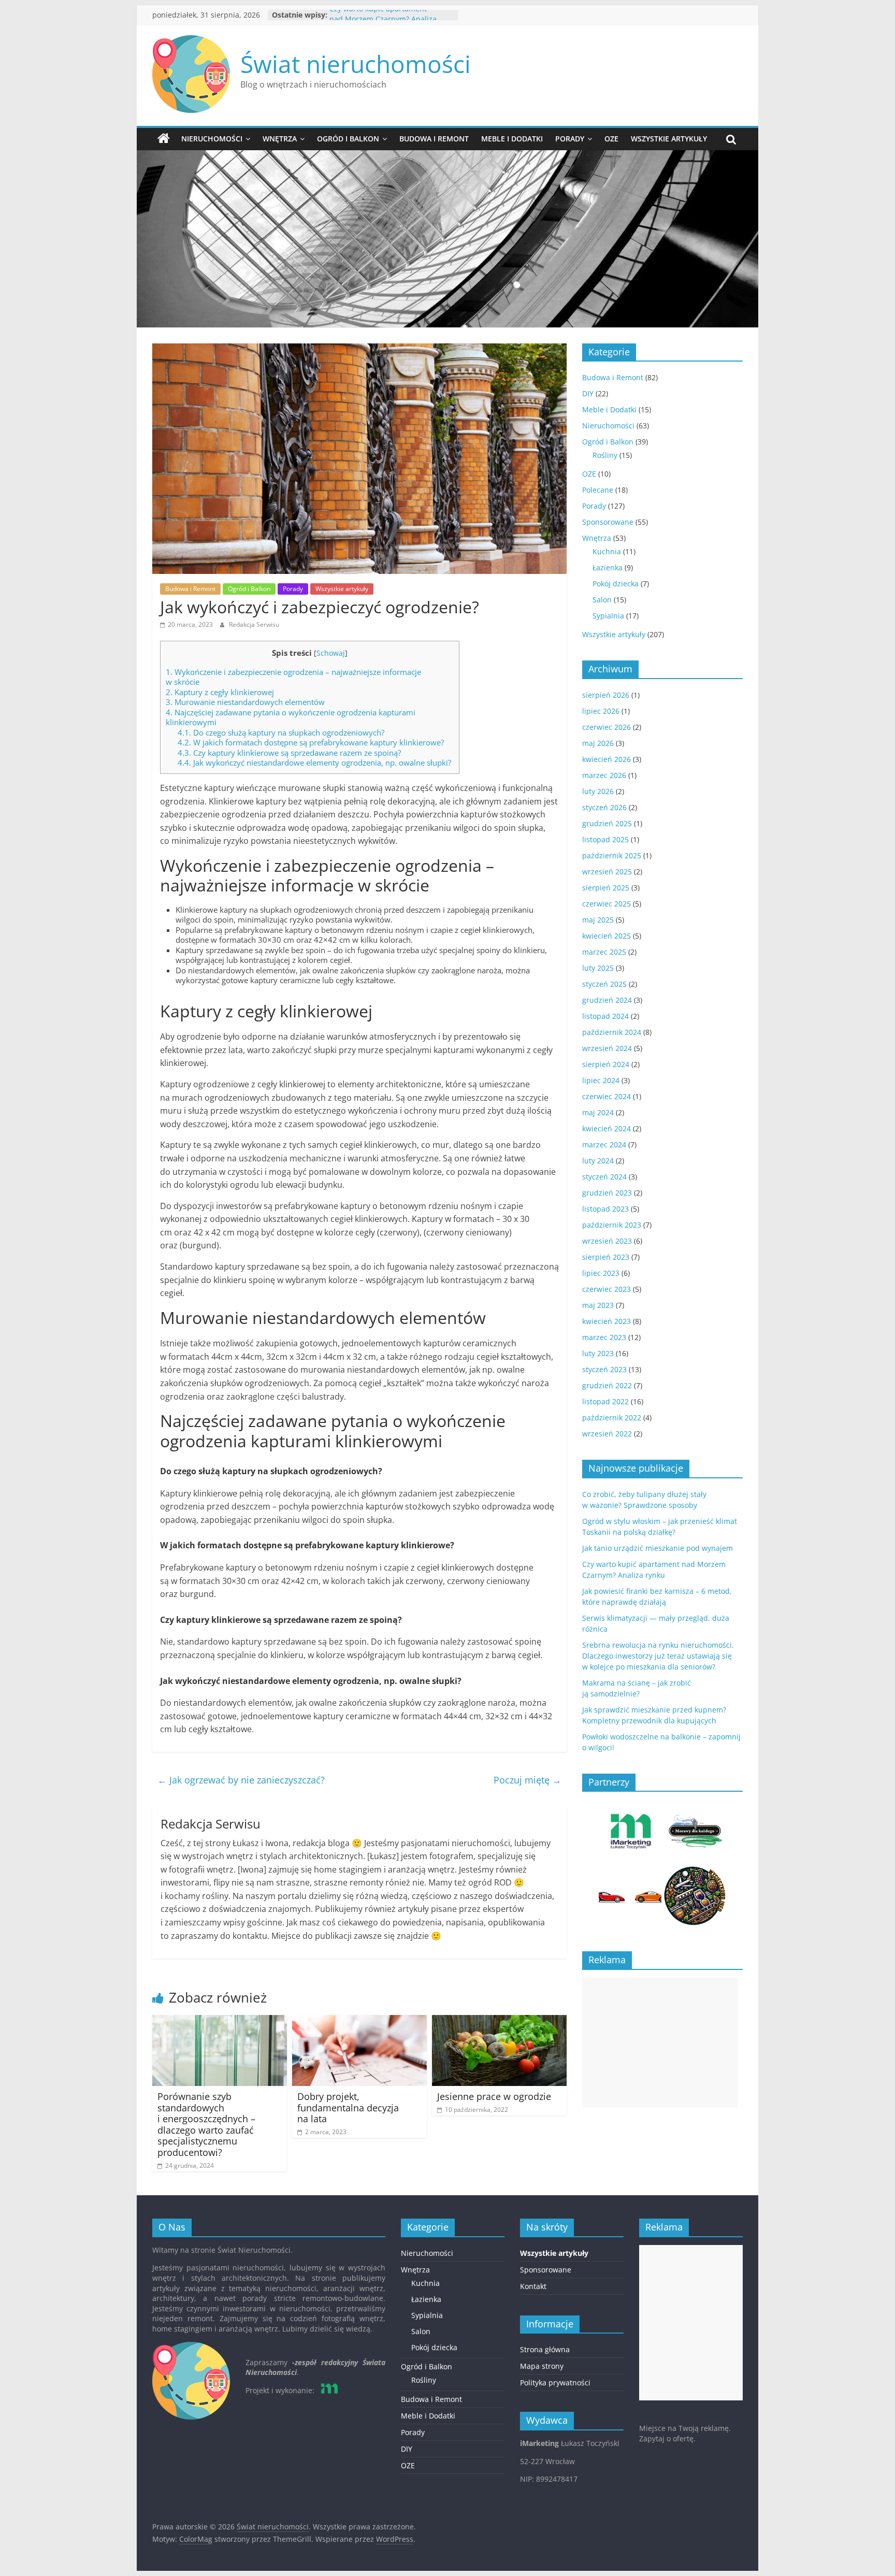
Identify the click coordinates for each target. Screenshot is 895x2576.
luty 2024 (598, 1161)
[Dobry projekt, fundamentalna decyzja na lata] (359, 2021)
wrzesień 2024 (607, 1048)
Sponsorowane (608, 522)
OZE (611, 139)
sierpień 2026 (606, 695)
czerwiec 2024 (607, 1096)
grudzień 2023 (607, 1193)
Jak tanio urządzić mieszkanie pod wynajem (658, 1548)
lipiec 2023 (601, 1273)
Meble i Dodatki (512, 139)
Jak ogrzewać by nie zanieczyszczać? (241, 1780)
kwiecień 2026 (607, 759)
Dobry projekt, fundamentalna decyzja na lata (348, 2107)
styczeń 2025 (604, 984)
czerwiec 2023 (607, 1289)
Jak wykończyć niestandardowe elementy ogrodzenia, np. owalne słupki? (314, 762)
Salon (602, 600)
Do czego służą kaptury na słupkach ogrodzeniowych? (281, 732)
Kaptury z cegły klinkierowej (220, 692)
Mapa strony (542, 2366)
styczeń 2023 (604, 1369)
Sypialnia (608, 616)
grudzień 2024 (607, 1000)
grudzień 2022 (607, 1385)
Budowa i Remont (434, 139)
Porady (570, 139)
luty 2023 (598, 1353)
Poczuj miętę (528, 1780)
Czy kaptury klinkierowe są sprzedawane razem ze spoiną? (289, 753)
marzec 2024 (604, 1145)
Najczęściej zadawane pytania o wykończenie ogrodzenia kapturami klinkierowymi (291, 717)
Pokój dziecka (616, 584)
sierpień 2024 (606, 1064)
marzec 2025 (604, 952)
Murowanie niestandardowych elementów (245, 702)
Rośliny (605, 455)
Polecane (598, 490)
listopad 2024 (605, 1016)
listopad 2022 (605, 1401)
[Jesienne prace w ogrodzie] (499, 2021)
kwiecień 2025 (607, 936)
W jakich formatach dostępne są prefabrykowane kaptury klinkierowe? (311, 742)
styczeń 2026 (604, 807)
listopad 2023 (605, 1209)
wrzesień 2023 (607, 1241)
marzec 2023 (604, 1337)
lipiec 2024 (601, 1080)
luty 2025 (598, 968)
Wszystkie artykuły (669, 139)
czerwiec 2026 (607, 727)
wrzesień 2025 (607, 872)
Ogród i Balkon (348, 139)
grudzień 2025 (607, 823)
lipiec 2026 (601, 711)
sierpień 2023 (606, 1257)
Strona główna (545, 2349)
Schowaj (331, 653)
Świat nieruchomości (356, 64)
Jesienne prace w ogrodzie (494, 2096)
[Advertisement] (660, 2042)
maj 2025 (598, 920)
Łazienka (608, 567)
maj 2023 (598, 1305)
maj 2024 (598, 1112)
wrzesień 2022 (607, 1434)
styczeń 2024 (604, 1177)
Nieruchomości (212, 139)
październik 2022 (612, 1417)
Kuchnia (607, 551)
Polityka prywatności (555, 2383)
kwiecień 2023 (607, 1321)
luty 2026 (598, 791)
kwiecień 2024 (607, 1128)
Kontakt (533, 2286)
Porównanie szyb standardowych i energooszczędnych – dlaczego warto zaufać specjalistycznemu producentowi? (206, 2124)
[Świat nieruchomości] (164, 139)
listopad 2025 (605, 839)
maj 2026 (598, 743)
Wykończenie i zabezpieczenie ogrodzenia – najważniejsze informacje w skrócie (293, 677)
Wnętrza (280, 139)
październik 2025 (612, 855)
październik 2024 (612, 1032)
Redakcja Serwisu (254, 624)
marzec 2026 (604, 775)
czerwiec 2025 (607, 904)
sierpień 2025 (606, 888)
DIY (588, 393)
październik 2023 (612, 1225)
